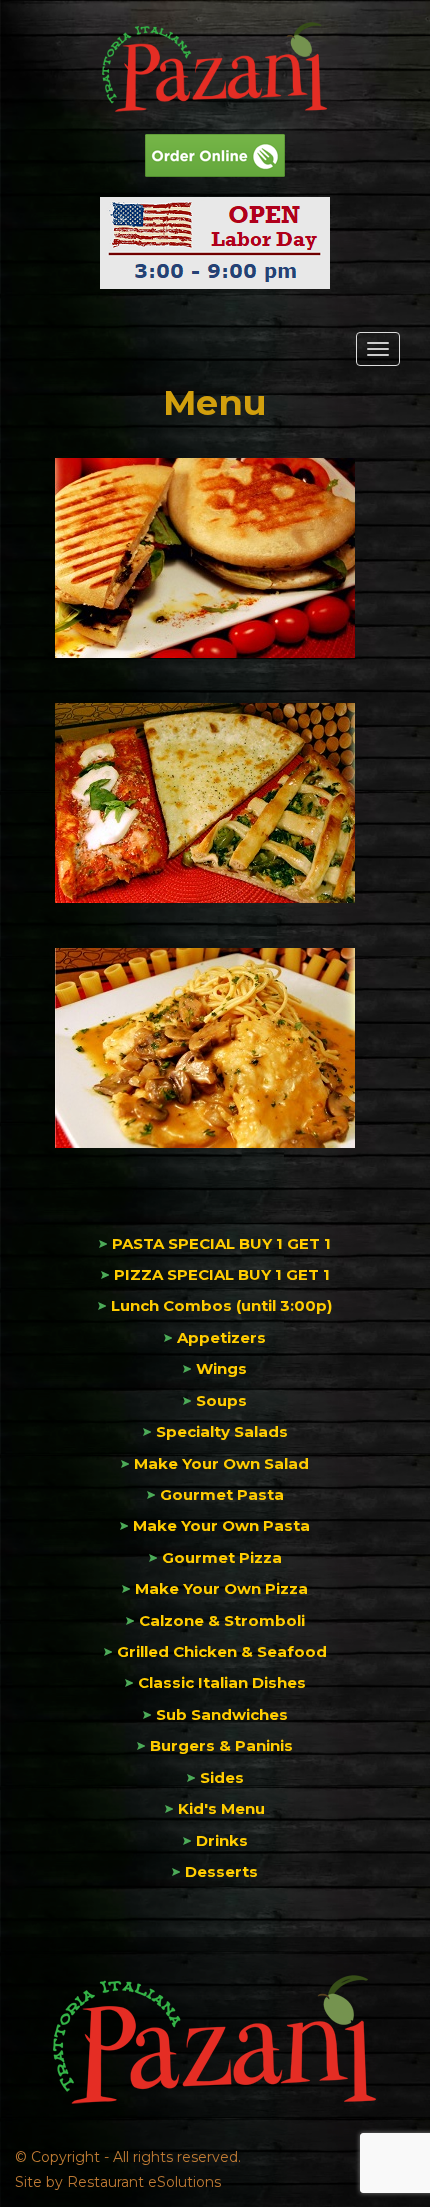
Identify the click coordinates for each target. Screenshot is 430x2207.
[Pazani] (215, 67)
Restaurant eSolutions (144, 2182)
